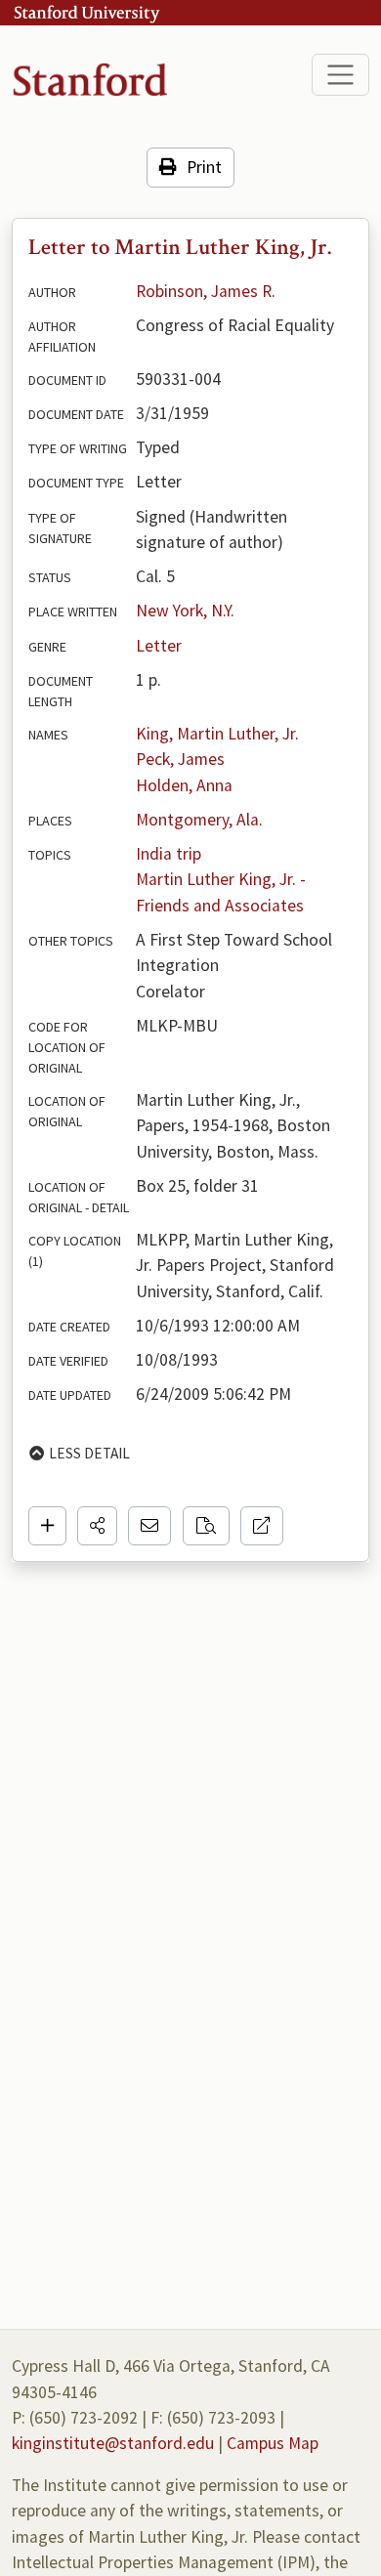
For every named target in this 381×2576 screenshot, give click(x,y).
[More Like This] (206, 1526)
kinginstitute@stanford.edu (113, 2443)
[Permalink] (262, 1526)
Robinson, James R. (206, 291)
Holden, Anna (184, 785)
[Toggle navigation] (340, 75)
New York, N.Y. (185, 611)
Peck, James (180, 759)
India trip (169, 854)
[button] (97, 1526)
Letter (159, 646)
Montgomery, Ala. (199, 820)
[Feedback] (149, 1526)
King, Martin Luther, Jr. (217, 734)
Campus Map (273, 2443)
